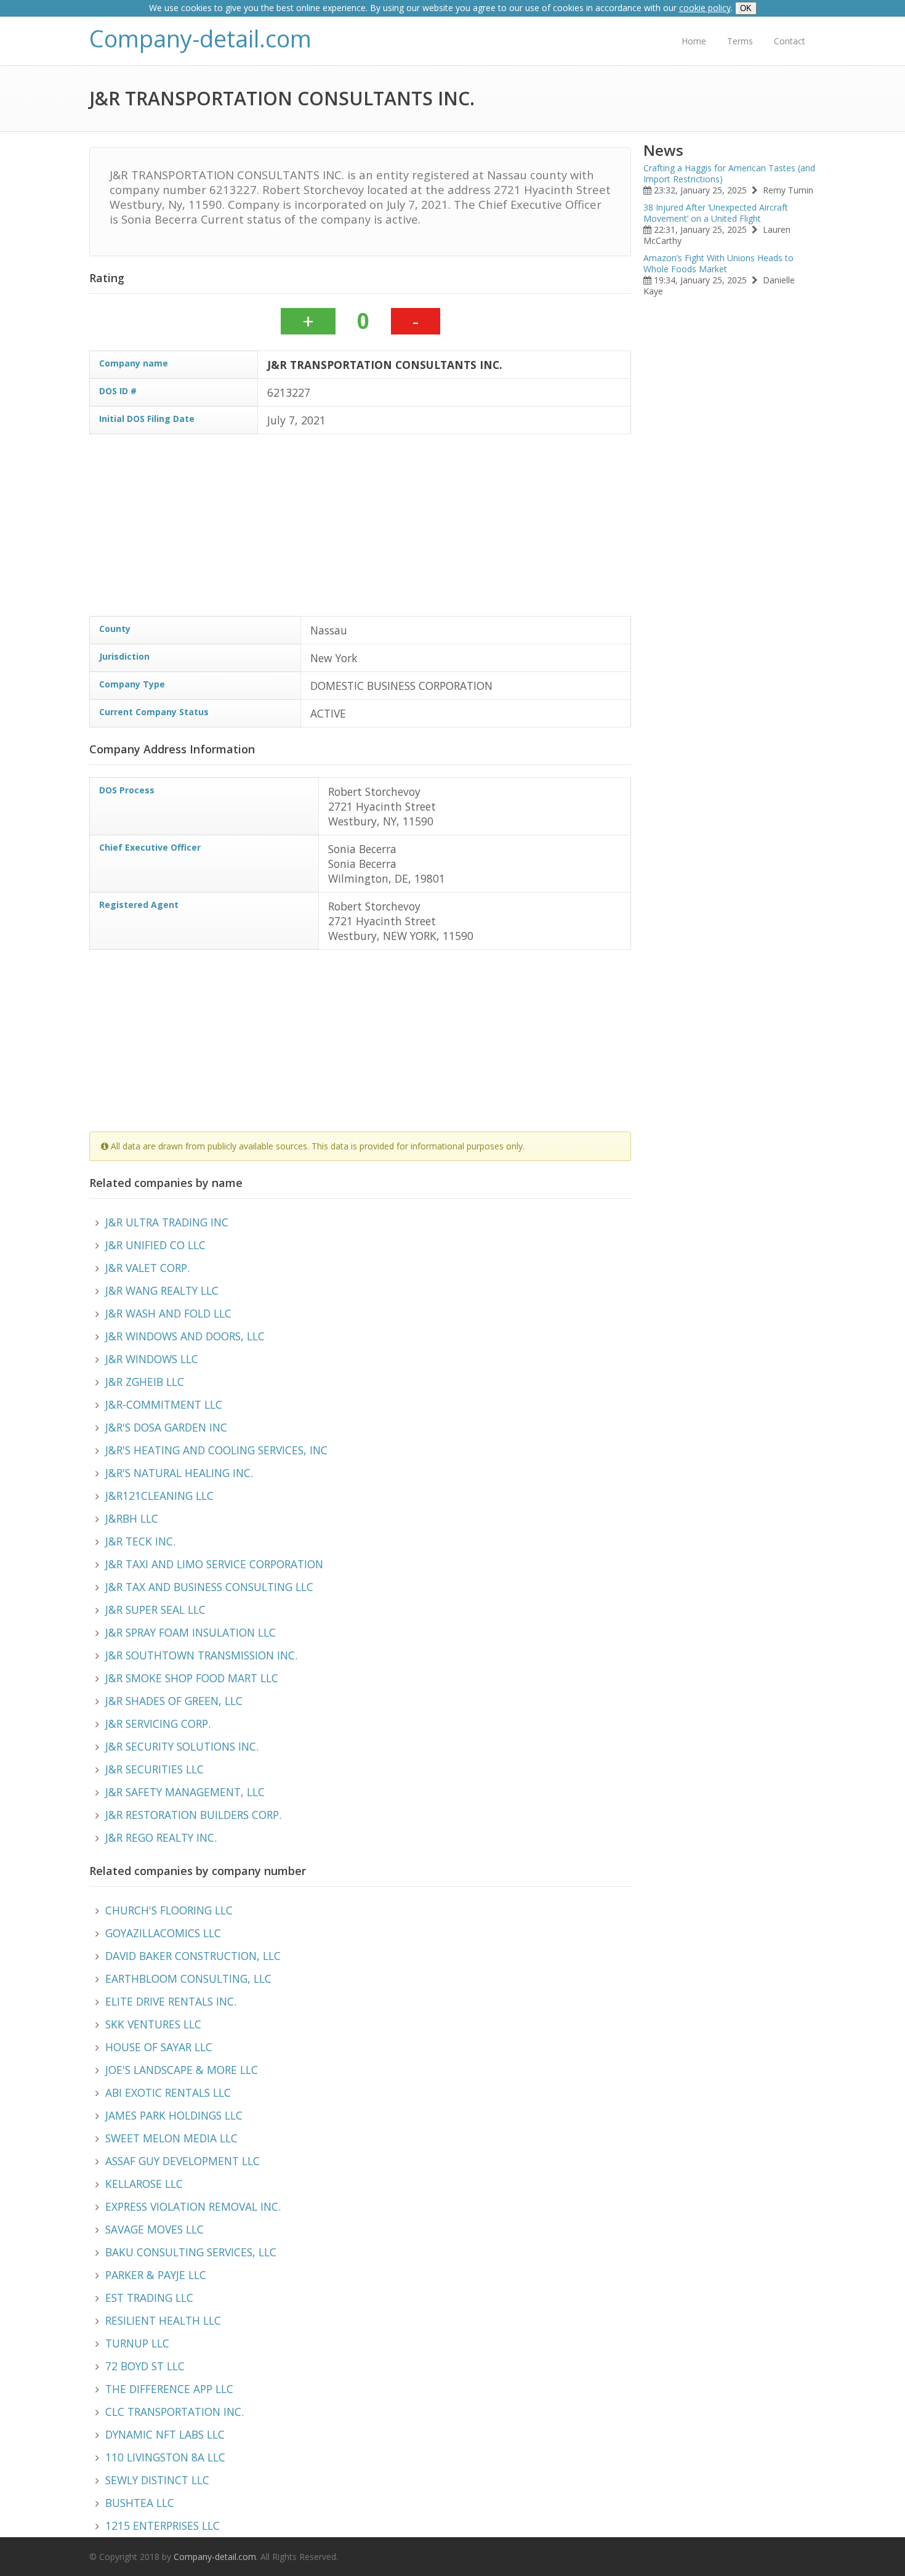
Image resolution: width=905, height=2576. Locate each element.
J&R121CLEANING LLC (159, 1496)
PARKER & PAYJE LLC (156, 2275)
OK (746, 8)
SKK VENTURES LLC (153, 2024)
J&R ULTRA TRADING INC (167, 1222)
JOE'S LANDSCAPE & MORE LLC (182, 2070)
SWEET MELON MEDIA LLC (171, 2138)
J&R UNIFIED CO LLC (155, 1245)
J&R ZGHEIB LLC (145, 1382)
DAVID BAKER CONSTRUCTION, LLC (193, 1956)
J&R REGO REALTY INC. (161, 1837)
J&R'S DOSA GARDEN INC (166, 1427)
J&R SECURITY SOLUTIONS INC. (182, 1746)
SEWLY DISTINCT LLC (157, 2480)
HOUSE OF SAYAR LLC (159, 2047)
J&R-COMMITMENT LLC (164, 1404)
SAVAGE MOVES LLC (155, 2229)
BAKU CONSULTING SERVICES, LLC (191, 2252)
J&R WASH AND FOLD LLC (168, 1313)
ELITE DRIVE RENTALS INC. (171, 2001)
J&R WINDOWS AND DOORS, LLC (185, 1336)
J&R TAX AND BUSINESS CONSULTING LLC (209, 1587)
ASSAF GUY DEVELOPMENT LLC (183, 2161)
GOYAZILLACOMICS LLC (163, 1933)
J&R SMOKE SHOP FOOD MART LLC (192, 1678)
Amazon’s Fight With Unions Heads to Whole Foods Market (718, 263)
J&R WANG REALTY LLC (162, 1290)
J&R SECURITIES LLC (155, 1769)
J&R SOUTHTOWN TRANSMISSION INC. (201, 1655)
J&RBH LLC (132, 1518)
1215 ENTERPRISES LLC (163, 2525)
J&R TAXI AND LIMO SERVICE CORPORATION (214, 1564)
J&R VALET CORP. (147, 1268)
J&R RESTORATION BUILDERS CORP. (193, 1815)
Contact (790, 41)
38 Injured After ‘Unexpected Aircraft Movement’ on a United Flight (716, 213)
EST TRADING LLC (149, 2298)
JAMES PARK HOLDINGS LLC (174, 2115)
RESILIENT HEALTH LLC (163, 2320)
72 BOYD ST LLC (145, 2366)
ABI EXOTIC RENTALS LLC (168, 2092)
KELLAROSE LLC (144, 2184)
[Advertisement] (459, 530)
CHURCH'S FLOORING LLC (169, 1910)
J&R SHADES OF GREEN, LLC (174, 1701)
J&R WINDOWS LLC (152, 1359)
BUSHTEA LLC (140, 2503)
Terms (740, 41)
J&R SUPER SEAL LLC (155, 1610)
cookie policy (705, 8)
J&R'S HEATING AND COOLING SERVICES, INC (216, 1450)
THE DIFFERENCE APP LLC (169, 2389)
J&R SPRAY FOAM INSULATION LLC (191, 1632)
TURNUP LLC (137, 2343)
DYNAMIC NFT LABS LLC (165, 2434)
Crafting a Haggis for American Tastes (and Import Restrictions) (729, 173)
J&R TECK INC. (140, 1541)
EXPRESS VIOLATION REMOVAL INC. (193, 2206)
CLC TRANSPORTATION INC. (175, 2412)
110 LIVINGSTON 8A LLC (165, 2457)
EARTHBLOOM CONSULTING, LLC (188, 1979)
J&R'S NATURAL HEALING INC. (179, 1473)
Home (694, 41)
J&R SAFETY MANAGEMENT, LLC (185, 1792)
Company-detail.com (200, 38)
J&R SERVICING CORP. (158, 1723)
